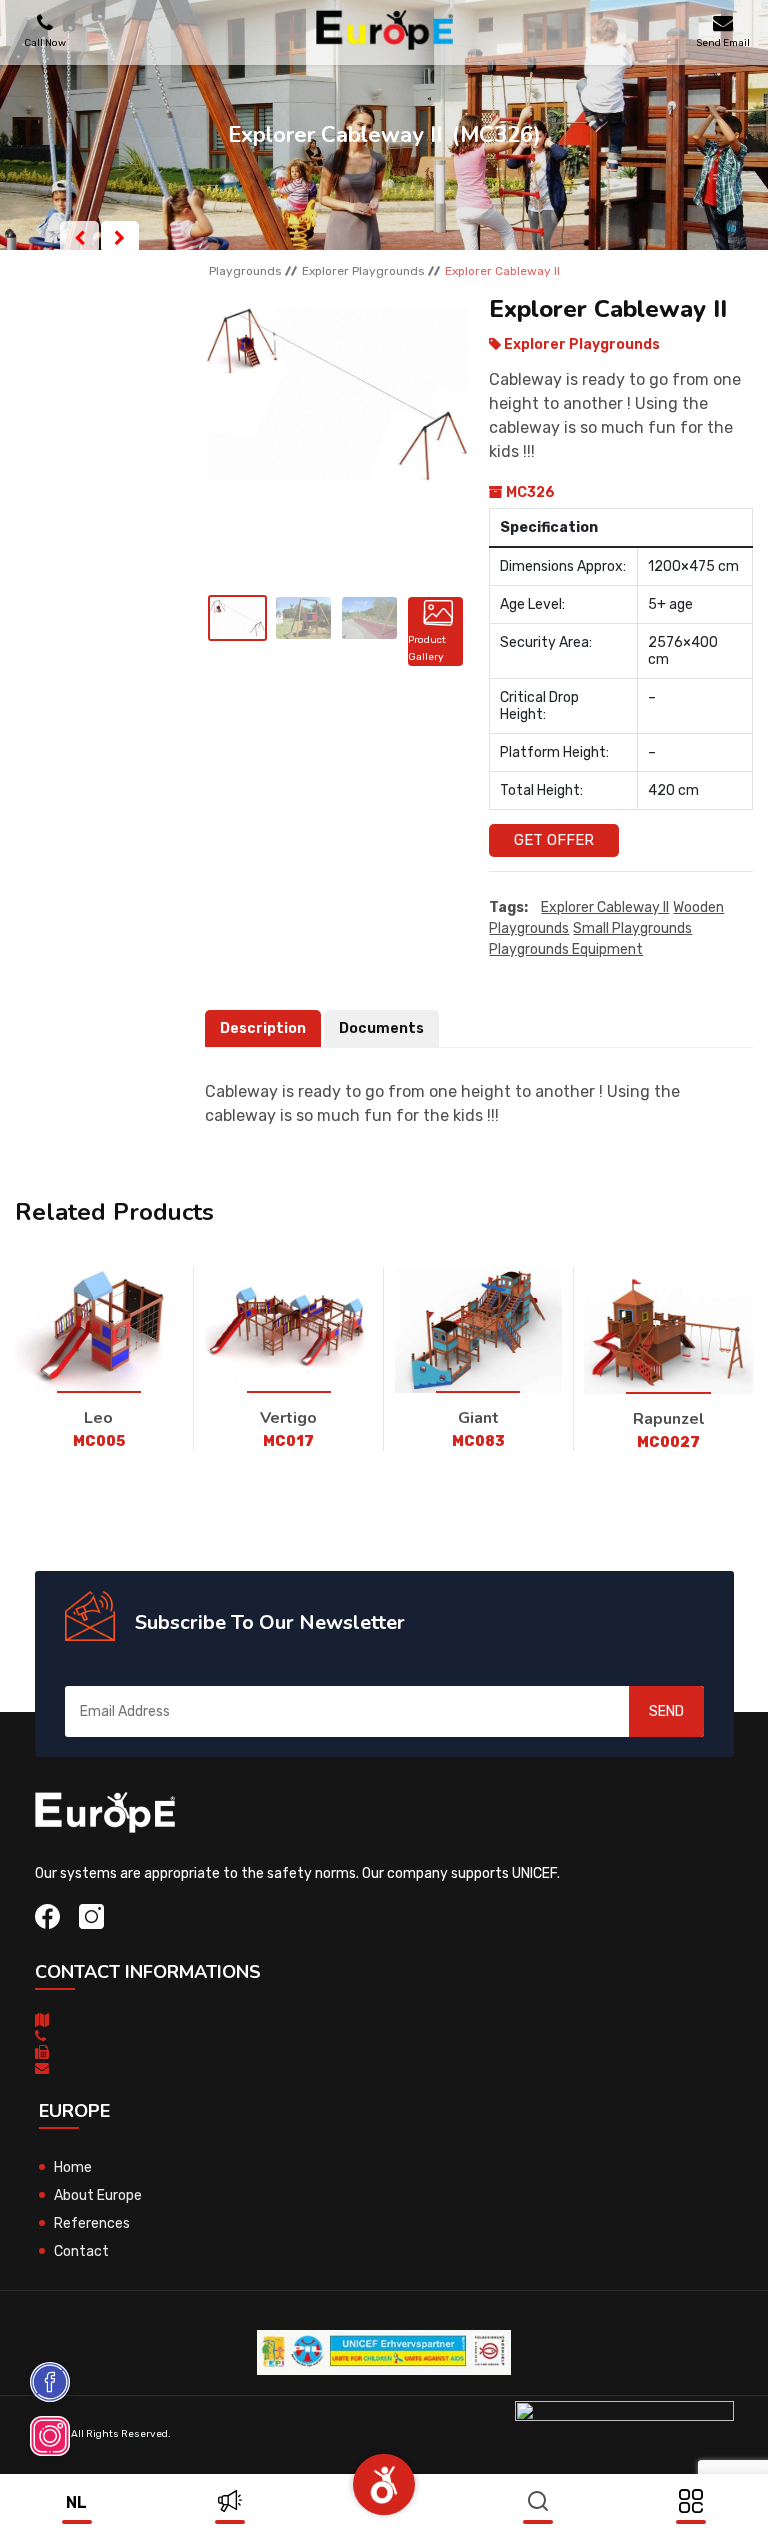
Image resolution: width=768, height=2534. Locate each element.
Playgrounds (245, 271)
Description (263, 1028)
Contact (81, 2251)
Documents (381, 1028)
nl (76, 2502)
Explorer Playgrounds (363, 271)
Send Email (723, 42)
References (92, 2223)
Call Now (45, 42)
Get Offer (554, 840)
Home (73, 2167)
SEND (666, 1711)
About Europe (98, 2195)
